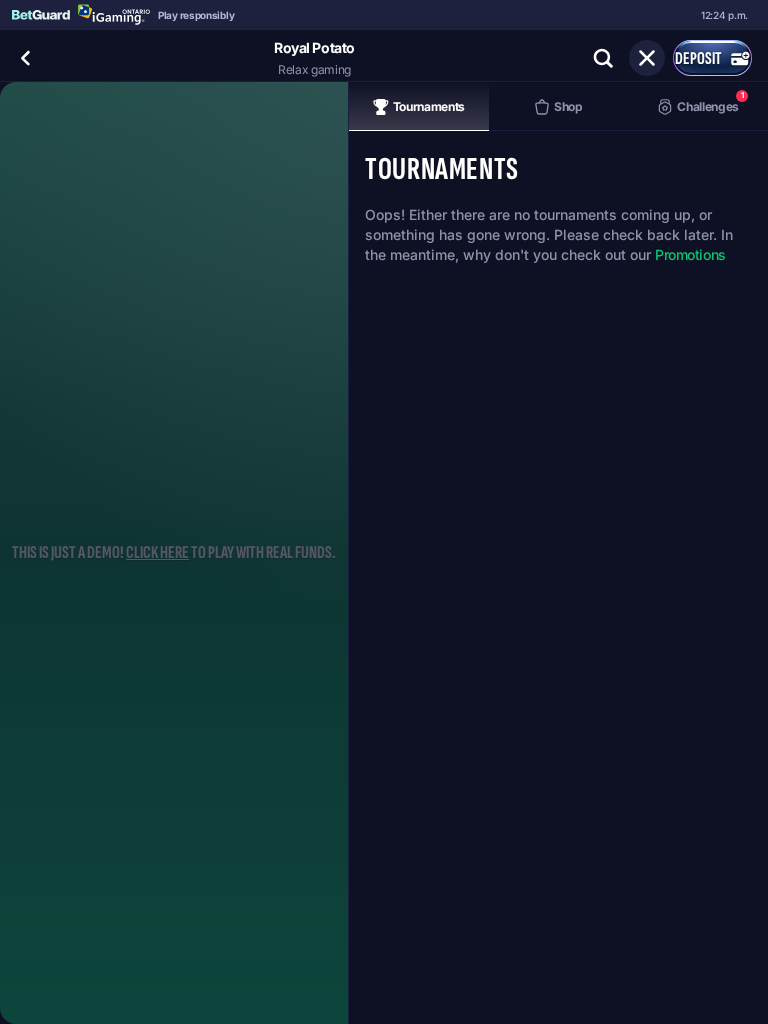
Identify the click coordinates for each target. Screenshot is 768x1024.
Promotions (690, 254)
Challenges (710, 101)
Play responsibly (196, 15)
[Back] (26, 58)
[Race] (647, 58)
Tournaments (429, 106)
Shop (568, 106)
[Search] (603, 58)
